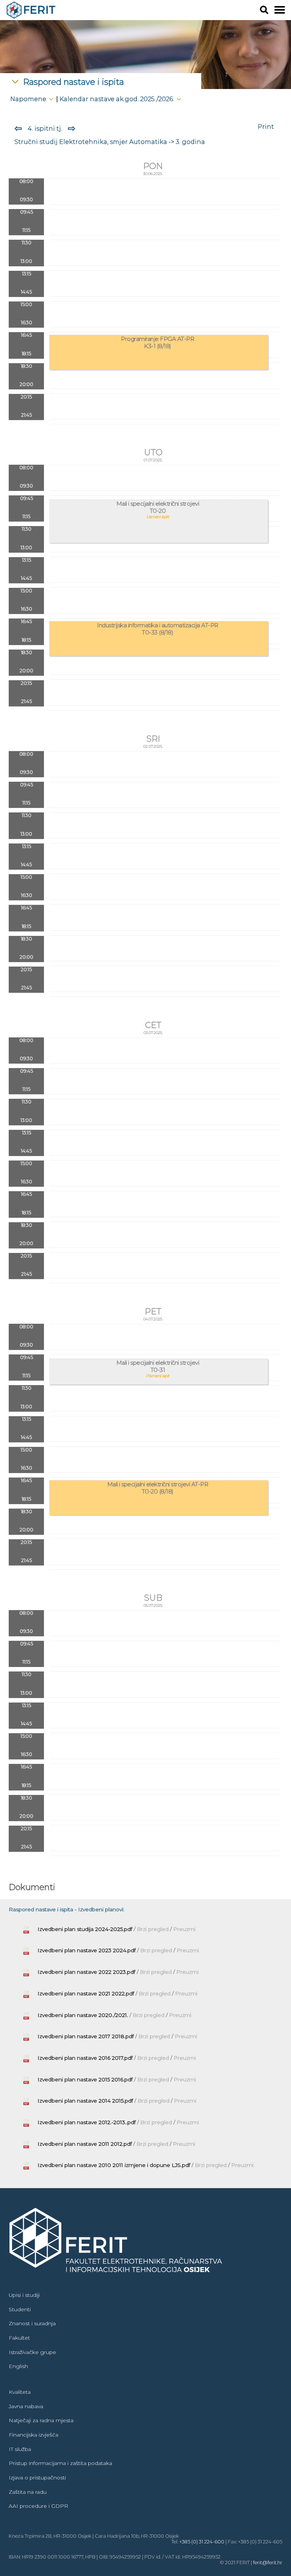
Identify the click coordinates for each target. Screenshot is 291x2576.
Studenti (20, 2309)
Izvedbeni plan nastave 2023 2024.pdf (87, 1950)
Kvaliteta (20, 2392)
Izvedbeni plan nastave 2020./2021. (83, 2015)
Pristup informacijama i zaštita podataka (60, 2463)
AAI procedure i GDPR (38, 2506)
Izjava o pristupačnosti (37, 2478)
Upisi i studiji (24, 2295)
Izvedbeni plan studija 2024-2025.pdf (85, 1929)
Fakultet (19, 2338)
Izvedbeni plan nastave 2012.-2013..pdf (87, 2122)
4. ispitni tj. (45, 128)
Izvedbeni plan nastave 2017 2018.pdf (86, 2036)
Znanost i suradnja (32, 2323)
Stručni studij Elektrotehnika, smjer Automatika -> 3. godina (110, 142)
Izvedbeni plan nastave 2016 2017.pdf (85, 2058)
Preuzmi (184, 1929)
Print (266, 127)
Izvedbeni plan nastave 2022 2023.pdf (86, 1972)
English (18, 2366)
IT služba (20, 2449)
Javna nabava (26, 2406)
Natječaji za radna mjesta (41, 2420)
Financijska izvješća (34, 2435)
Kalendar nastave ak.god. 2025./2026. (117, 99)
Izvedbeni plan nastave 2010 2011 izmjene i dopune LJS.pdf (114, 2165)
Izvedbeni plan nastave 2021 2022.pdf (86, 1993)
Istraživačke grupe (32, 2352)
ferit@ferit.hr (268, 2563)
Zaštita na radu (28, 2492)
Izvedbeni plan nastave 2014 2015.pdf (85, 2101)
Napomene (29, 99)
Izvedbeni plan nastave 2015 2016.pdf (85, 2079)
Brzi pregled (153, 1929)
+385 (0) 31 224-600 (202, 2542)
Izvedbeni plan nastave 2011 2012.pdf (85, 2144)
